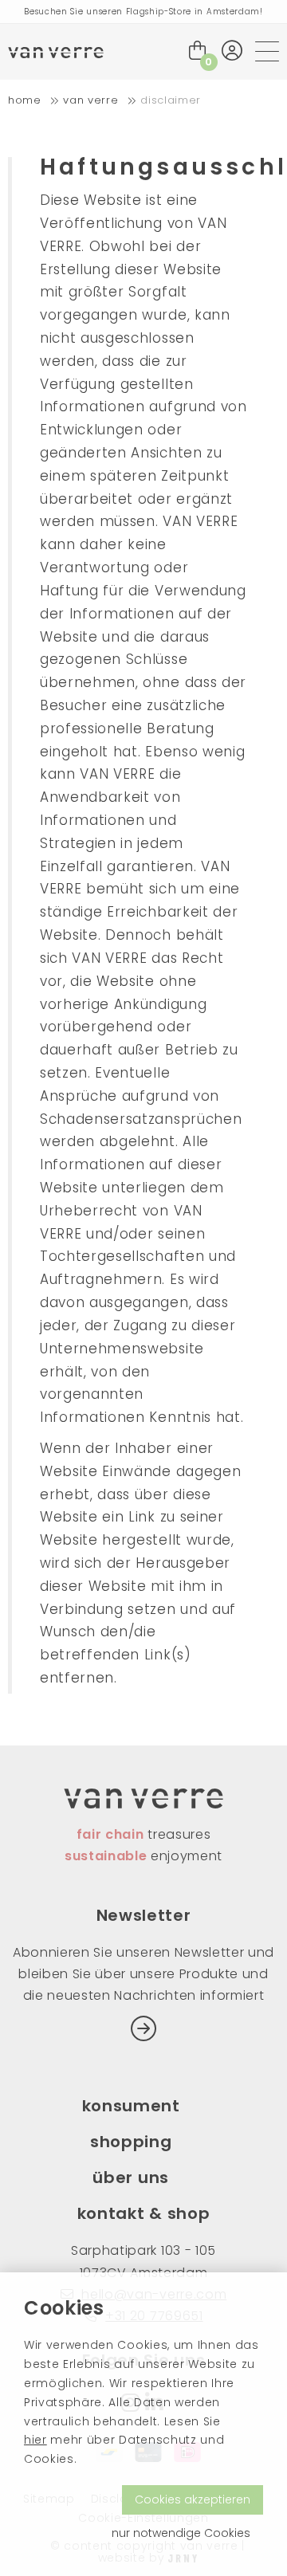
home (25, 100)
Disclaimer (171, 100)
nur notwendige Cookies (181, 2533)
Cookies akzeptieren (193, 2499)
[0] (198, 51)
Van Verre (90, 100)
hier (35, 2440)
